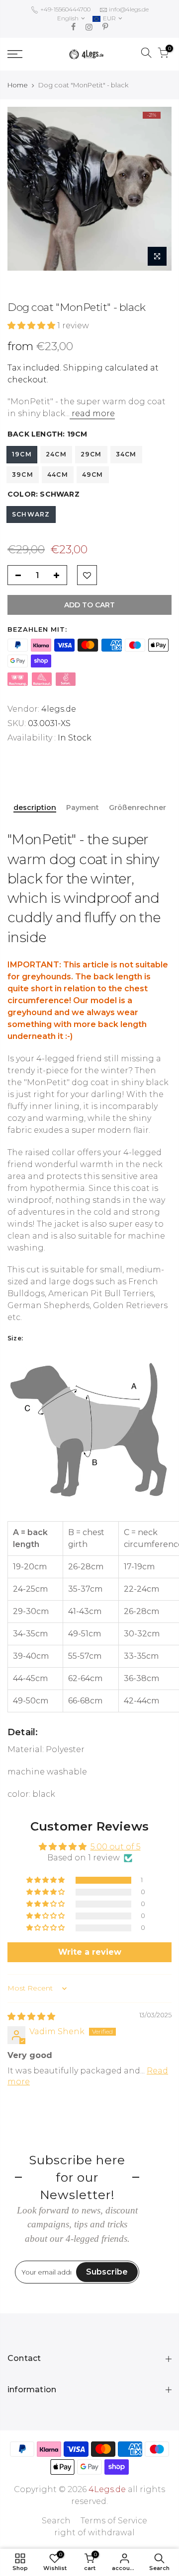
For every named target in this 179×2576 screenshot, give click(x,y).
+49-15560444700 (65, 9)
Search (56, 2521)
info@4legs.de (129, 9)
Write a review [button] (90, 1952)
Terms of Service (114, 2521)
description (35, 808)
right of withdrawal (94, 2533)
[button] (32, 326)
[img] (31, 2017)
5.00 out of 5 (116, 1847)
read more (92, 413)
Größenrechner (137, 808)
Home (18, 85)
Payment (83, 808)
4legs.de (59, 709)
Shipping (83, 368)
